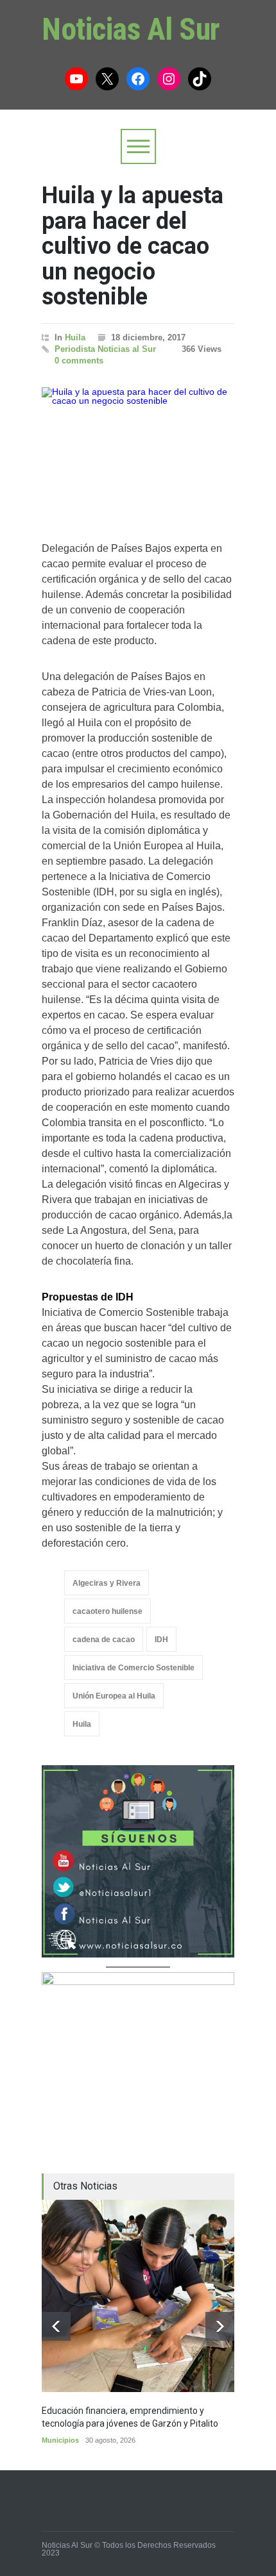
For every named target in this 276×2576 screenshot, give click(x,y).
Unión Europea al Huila (114, 1696)
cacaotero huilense (108, 1611)
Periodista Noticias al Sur (105, 349)
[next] (220, 2326)
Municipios (60, 2440)
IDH (161, 1640)
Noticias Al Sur (131, 29)
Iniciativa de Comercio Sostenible (134, 1668)
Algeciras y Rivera (107, 1583)
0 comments (79, 361)
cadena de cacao (104, 1640)
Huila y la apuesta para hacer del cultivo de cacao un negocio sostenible (133, 246)
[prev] (56, 2326)
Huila (75, 337)
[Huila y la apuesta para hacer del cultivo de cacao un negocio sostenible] (138, 451)
